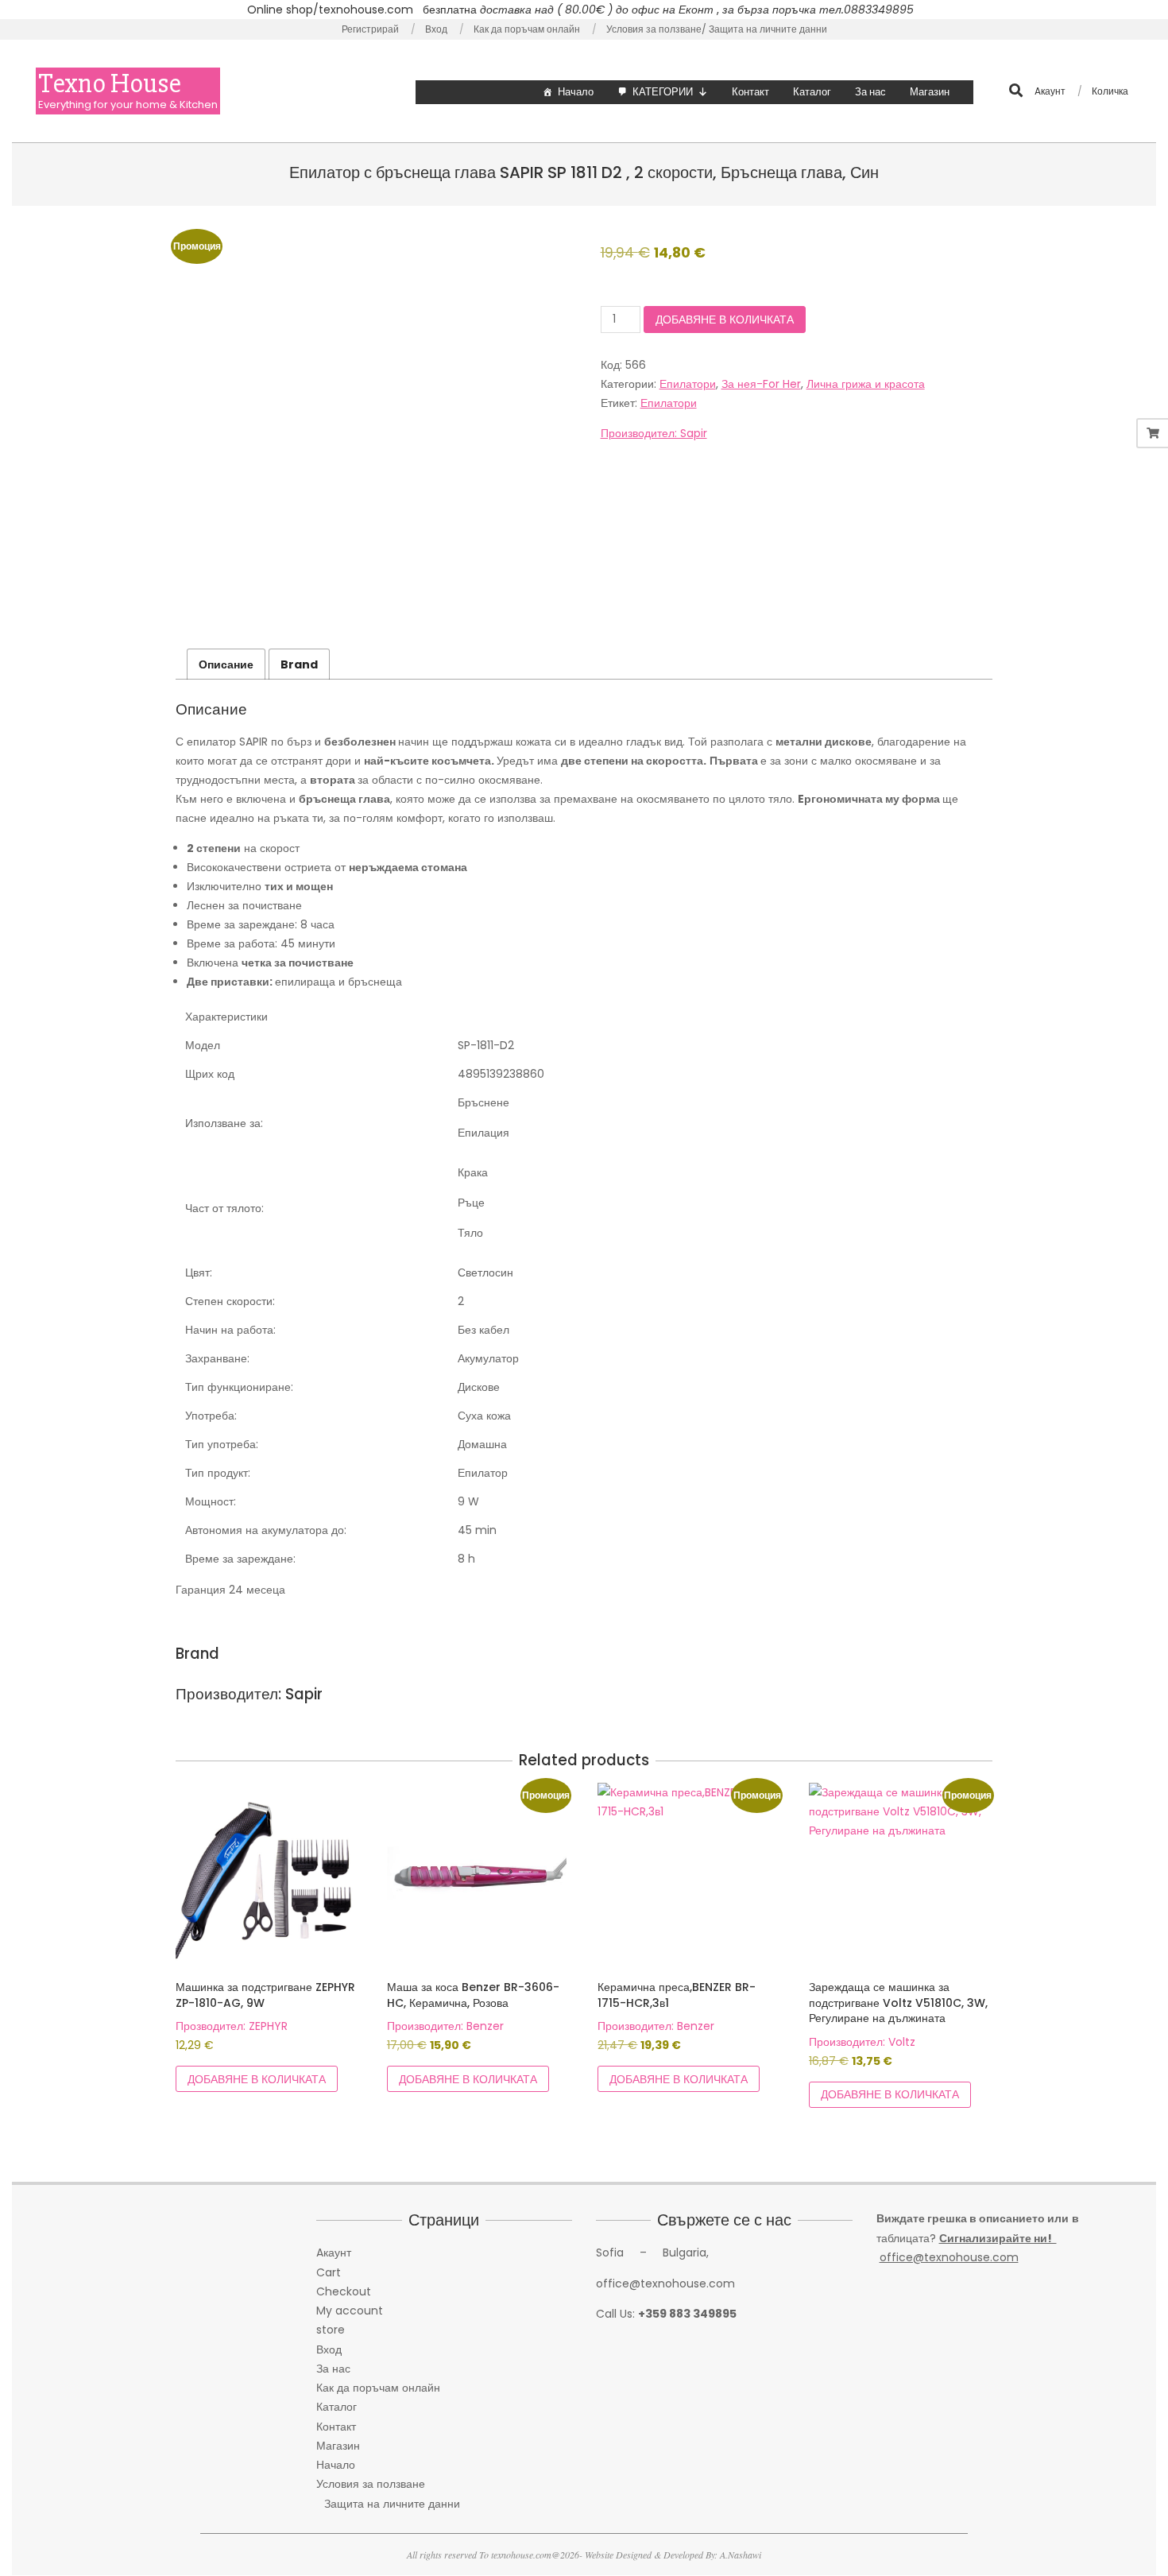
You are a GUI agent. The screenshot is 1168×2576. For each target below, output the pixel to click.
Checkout (344, 2291)
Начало (576, 92)
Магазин (930, 92)
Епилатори (688, 384)
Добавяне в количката (725, 320)
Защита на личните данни (392, 2504)
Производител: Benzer (445, 2026)
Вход (329, 2349)
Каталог (812, 92)
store (331, 2330)
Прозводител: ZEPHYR (232, 2026)
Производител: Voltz (862, 2042)
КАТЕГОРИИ (663, 92)
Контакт (750, 92)
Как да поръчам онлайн (378, 2388)
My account (350, 2311)
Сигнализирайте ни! (998, 2238)
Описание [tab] (226, 664)
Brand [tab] (299, 664)
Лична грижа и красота (866, 384)
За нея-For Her (761, 384)
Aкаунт (334, 2253)
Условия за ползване (371, 2484)
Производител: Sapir (654, 433)
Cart (329, 2272)
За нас (870, 92)
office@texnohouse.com (949, 2257)
